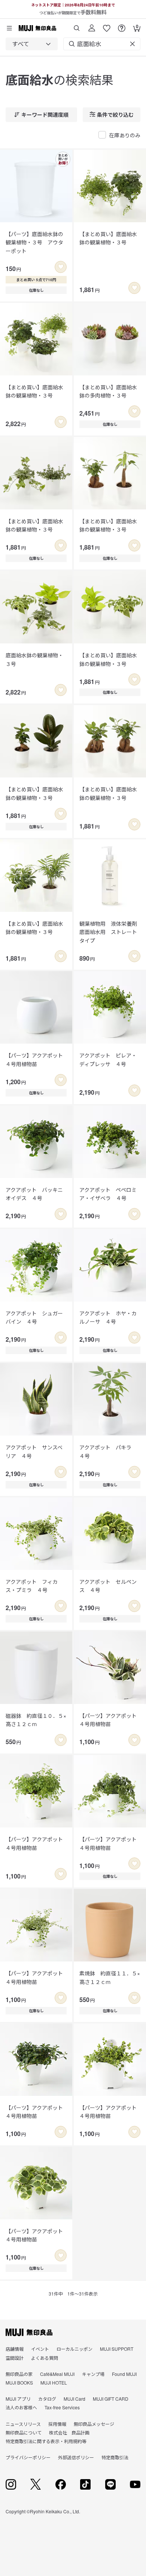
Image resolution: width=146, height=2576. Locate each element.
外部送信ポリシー (76, 2457)
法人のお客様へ (21, 2407)
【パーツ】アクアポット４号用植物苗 (34, 1059)
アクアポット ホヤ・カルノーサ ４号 (108, 1317)
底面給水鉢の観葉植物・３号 (34, 659)
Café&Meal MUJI (57, 2374)
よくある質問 (45, 2358)
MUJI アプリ (18, 2399)
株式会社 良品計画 (69, 2432)
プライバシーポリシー (28, 2457)
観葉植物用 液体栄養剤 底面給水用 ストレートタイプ (110, 932)
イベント (40, 2349)
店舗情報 (15, 2349)
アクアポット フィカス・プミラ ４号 (32, 1586)
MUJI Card (74, 2399)
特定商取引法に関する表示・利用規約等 (46, 2441)
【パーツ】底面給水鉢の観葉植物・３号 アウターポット (34, 242)
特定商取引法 (115, 2457)
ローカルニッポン (74, 2349)
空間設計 (15, 2358)
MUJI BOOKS (19, 2382)
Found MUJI (124, 2374)
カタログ (47, 2399)
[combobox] (32, 44)
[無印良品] (29, 2332)
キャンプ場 (93, 2374)
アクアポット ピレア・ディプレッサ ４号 (108, 1059)
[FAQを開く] (122, 25)
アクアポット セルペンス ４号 (108, 1586)
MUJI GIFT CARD (111, 2399)
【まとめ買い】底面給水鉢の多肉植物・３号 (108, 391)
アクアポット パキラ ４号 (108, 1451)
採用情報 (57, 2424)
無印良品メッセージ (94, 2424)
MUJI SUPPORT (117, 2349)
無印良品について (24, 2432)
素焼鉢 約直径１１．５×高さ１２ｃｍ (110, 1977)
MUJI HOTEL (54, 2382)
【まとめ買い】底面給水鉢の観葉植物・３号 (108, 238)
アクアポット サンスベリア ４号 (34, 1451)
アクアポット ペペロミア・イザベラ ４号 (108, 1194)
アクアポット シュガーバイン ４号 (34, 1317)
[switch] (61, 267)
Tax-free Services (62, 2407)
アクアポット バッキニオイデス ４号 (34, 1194)
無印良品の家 (19, 2374)
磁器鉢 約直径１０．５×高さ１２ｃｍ (36, 1720)
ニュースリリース (23, 2424)
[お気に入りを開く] (107, 25)
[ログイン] (92, 25)
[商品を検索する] (77, 25)
